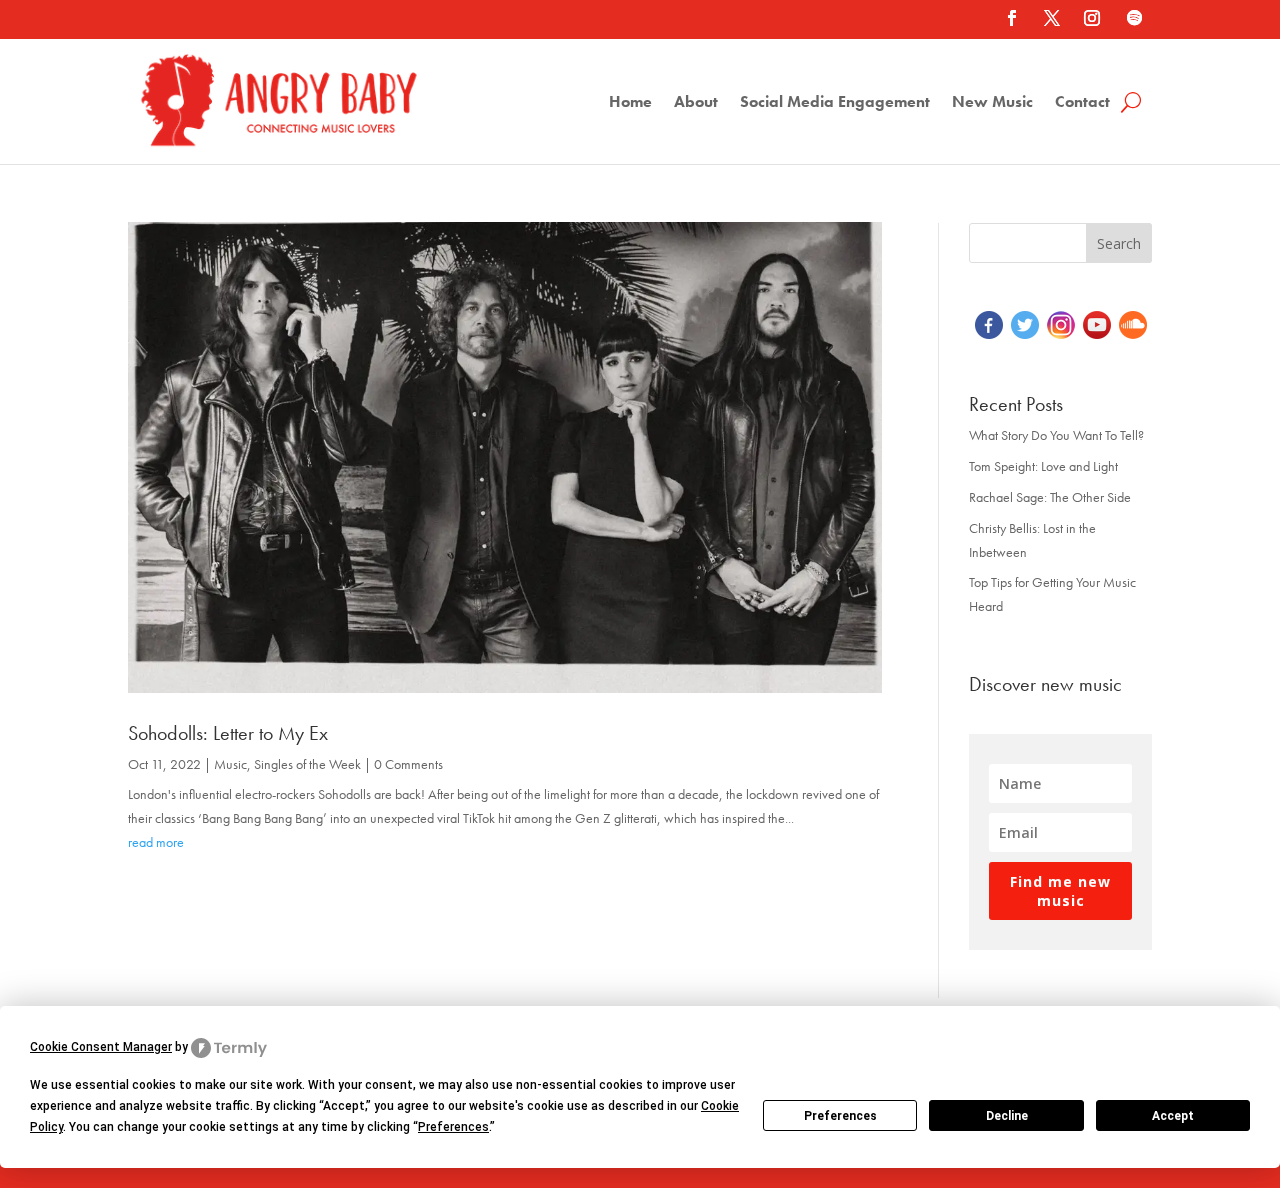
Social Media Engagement (835, 103)
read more (156, 842)
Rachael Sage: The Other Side (1050, 497)
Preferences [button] (453, 1127)
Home (630, 103)
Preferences (840, 1116)
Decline (1007, 1116)
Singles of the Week (307, 764)
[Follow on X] (1052, 18)
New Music (992, 103)
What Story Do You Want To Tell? (1056, 435)
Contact (1082, 103)
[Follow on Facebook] (1012, 18)
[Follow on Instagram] (1092, 18)
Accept (1173, 1116)
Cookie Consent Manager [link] (101, 1047)
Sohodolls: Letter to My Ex (228, 733)
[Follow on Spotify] (1134, 18)
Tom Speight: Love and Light (1043, 466)
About (696, 103)
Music (230, 764)
